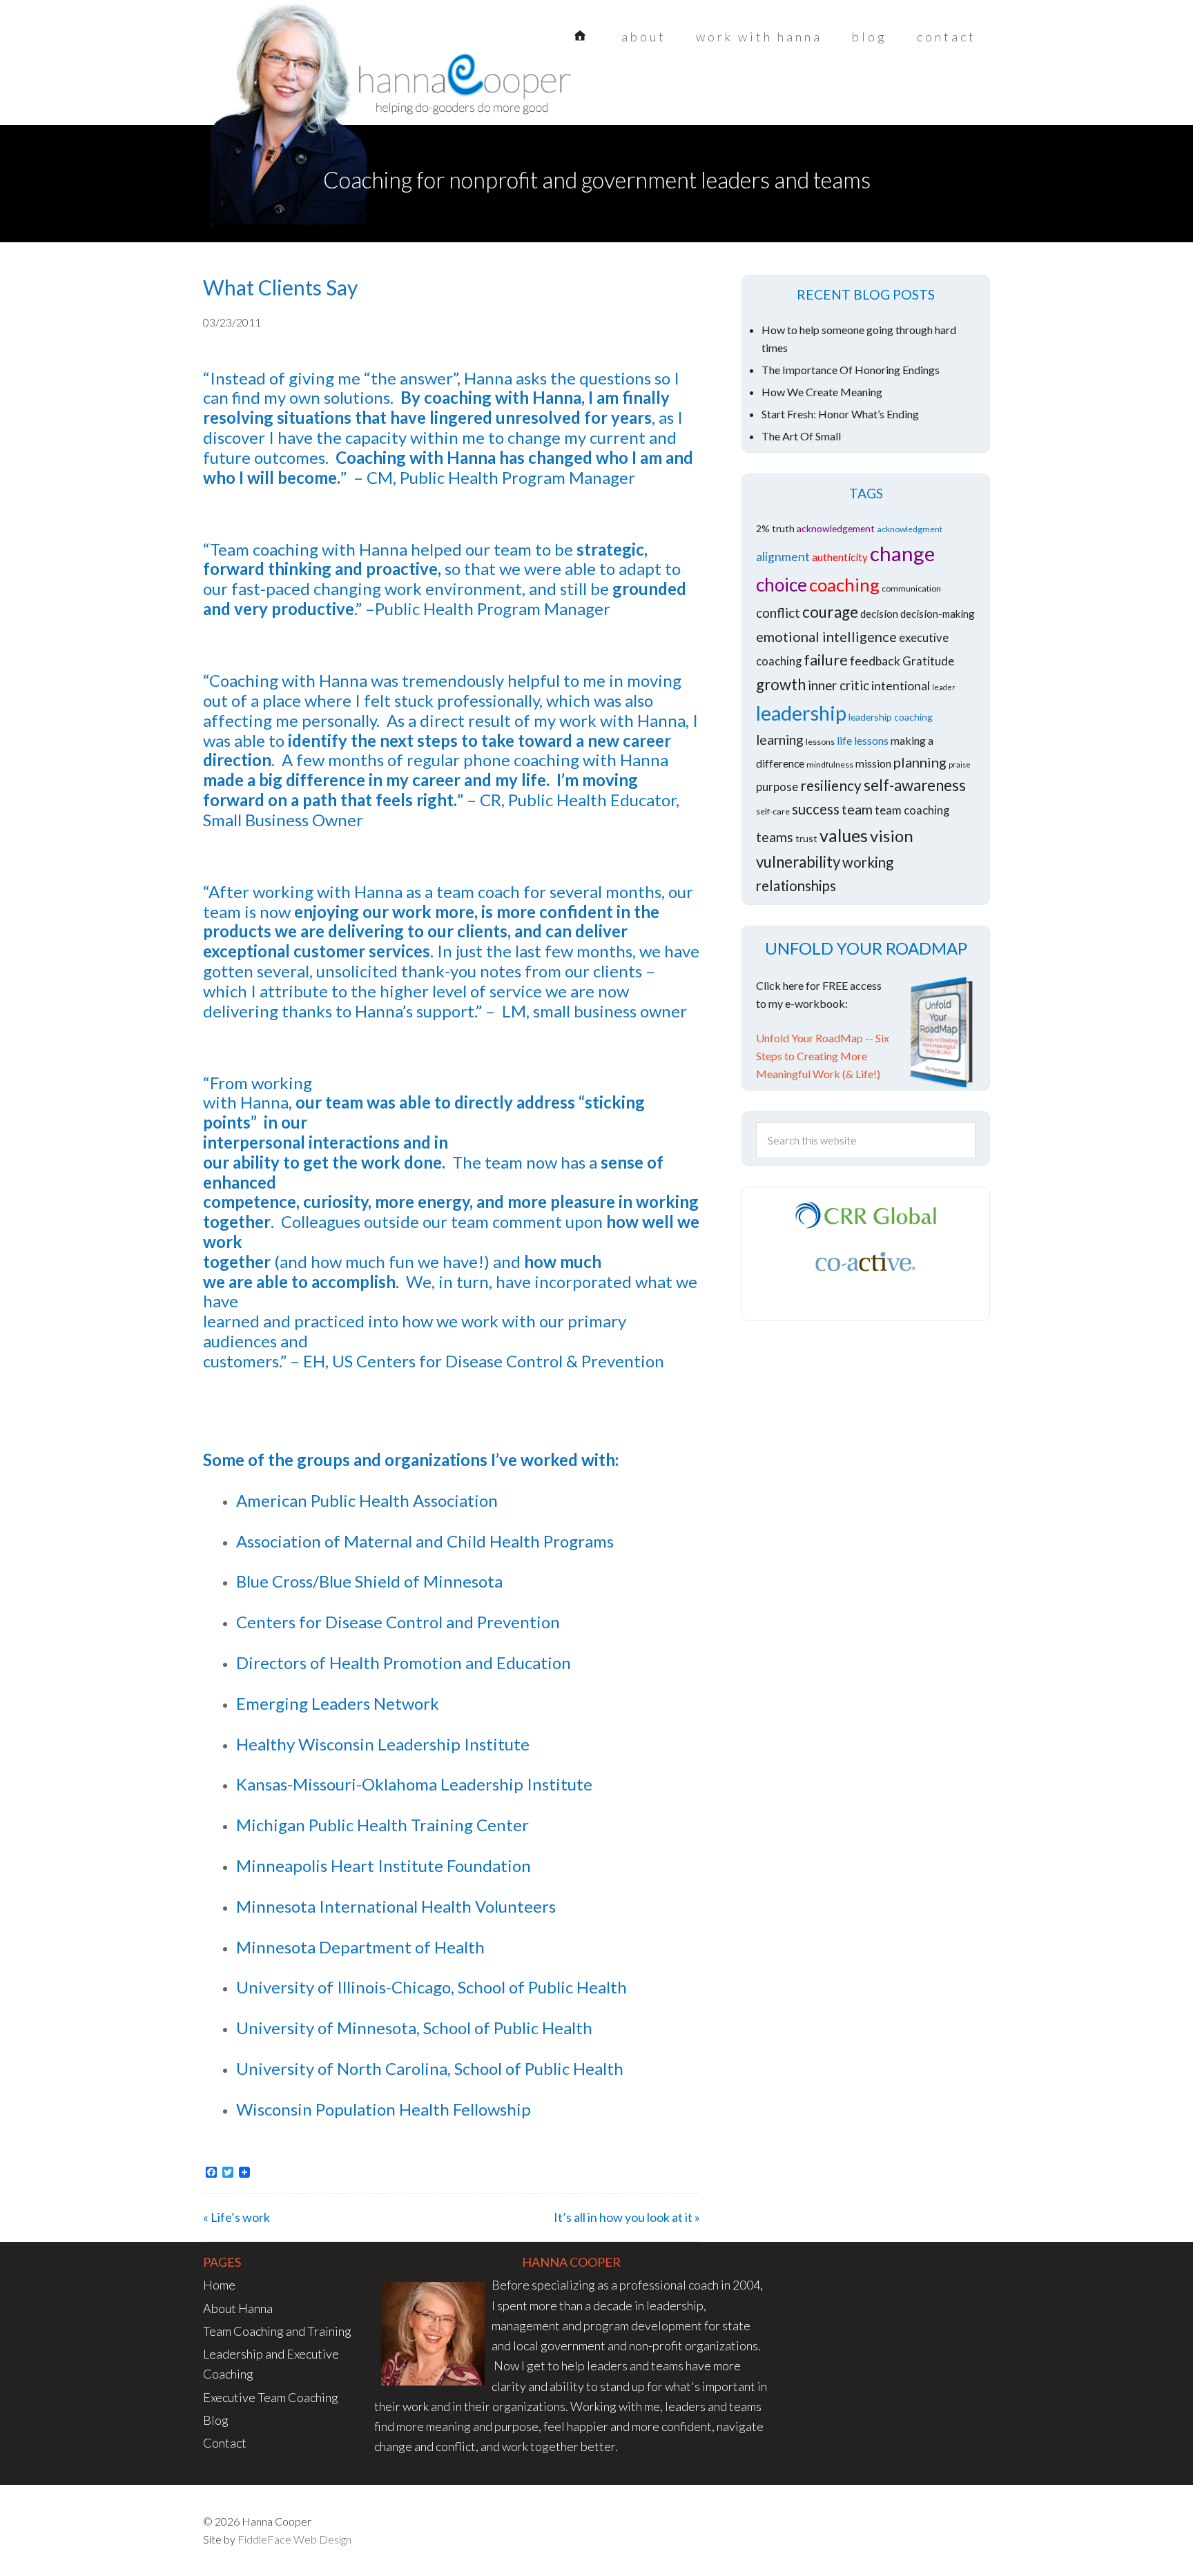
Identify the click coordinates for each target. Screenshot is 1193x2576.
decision (879, 614)
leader (944, 687)
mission (873, 763)
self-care (773, 811)
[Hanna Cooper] (313, 90)
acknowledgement (836, 528)
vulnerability (798, 862)
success (816, 809)
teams (775, 837)
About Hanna (238, 2308)
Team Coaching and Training (277, 2331)
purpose (777, 787)
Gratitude (928, 661)
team (857, 809)
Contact (225, 2443)
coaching (844, 585)
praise (960, 764)
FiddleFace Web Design (294, 2539)
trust (806, 838)
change (902, 553)
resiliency (831, 785)
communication (911, 588)
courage (830, 612)
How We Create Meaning (822, 392)
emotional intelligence (826, 636)
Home (219, 2285)
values (844, 835)
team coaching (912, 810)
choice (782, 585)
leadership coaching (891, 717)
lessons (820, 742)
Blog (216, 2420)
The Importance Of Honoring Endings (851, 370)
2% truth (775, 528)
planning (920, 762)
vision (892, 836)
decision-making (938, 614)
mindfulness (830, 764)
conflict (778, 613)
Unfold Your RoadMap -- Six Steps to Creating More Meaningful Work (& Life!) (823, 1056)
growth (781, 684)
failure (826, 660)
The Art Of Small (801, 436)
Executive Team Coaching (271, 2397)
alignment (783, 557)
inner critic (838, 685)
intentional (901, 686)
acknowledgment (910, 529)
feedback (875, 661)
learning (780, 740)
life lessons (863, 740)
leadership (801, 713)
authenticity (840, 557)
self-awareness (915, 785)
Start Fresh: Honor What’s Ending (840, 414)
